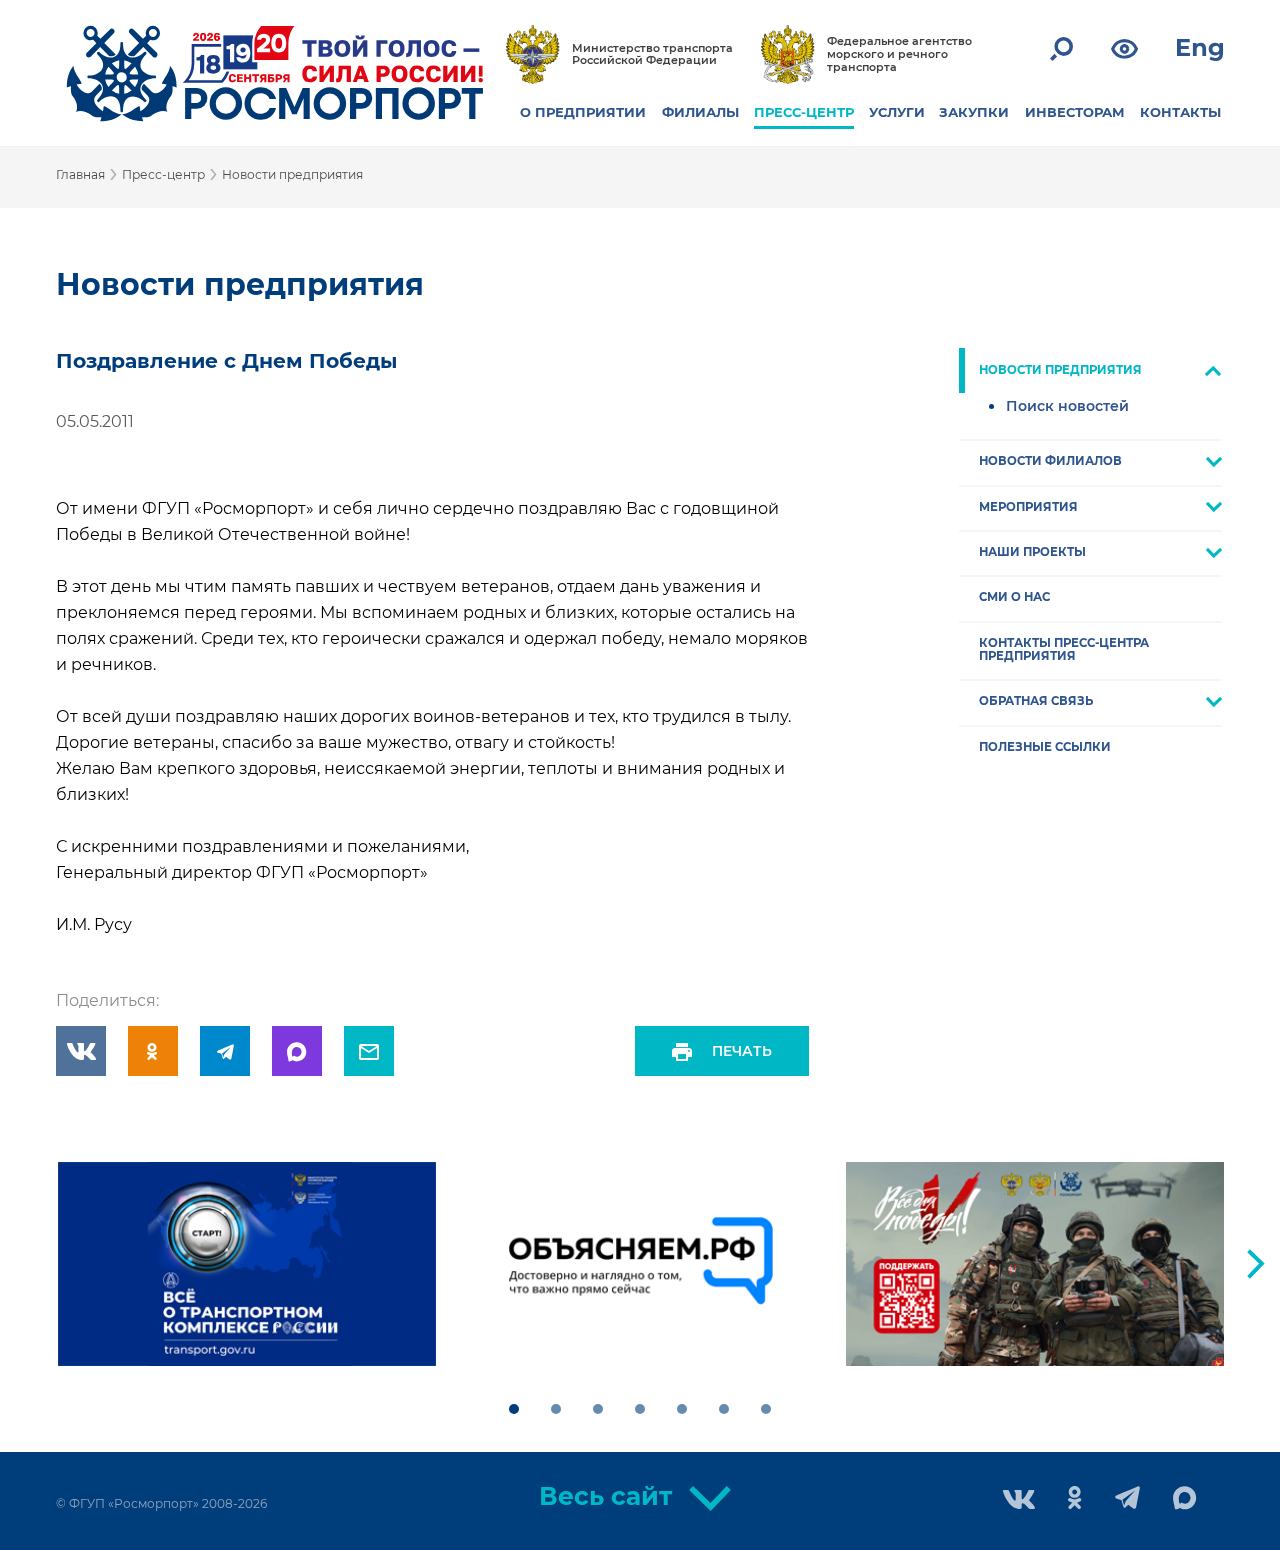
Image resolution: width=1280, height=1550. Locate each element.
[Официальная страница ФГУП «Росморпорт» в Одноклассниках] (1075, 1499)
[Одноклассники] (153, 1051)
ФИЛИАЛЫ (700, 112)
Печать (742, 1051)
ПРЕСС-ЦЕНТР (804, 112)
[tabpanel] (247, 1264)
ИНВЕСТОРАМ (1075, 112)
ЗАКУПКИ (974, 112)
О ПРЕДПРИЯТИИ (583, 112)
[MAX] (297, 1051)
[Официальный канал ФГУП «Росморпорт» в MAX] (1185, 1499)
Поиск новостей (1067, 406)
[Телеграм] (225, 1051)
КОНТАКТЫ (1180, 112)
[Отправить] (369, 1051)
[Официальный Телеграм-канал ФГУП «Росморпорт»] (1127, 1499)
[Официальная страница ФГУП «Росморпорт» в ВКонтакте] (1019, 1501)
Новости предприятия (292, 174)
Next (1256, 1264)
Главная (80, 174)
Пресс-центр (163, 174)
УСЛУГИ (897, 112)
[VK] (81, 1051)
